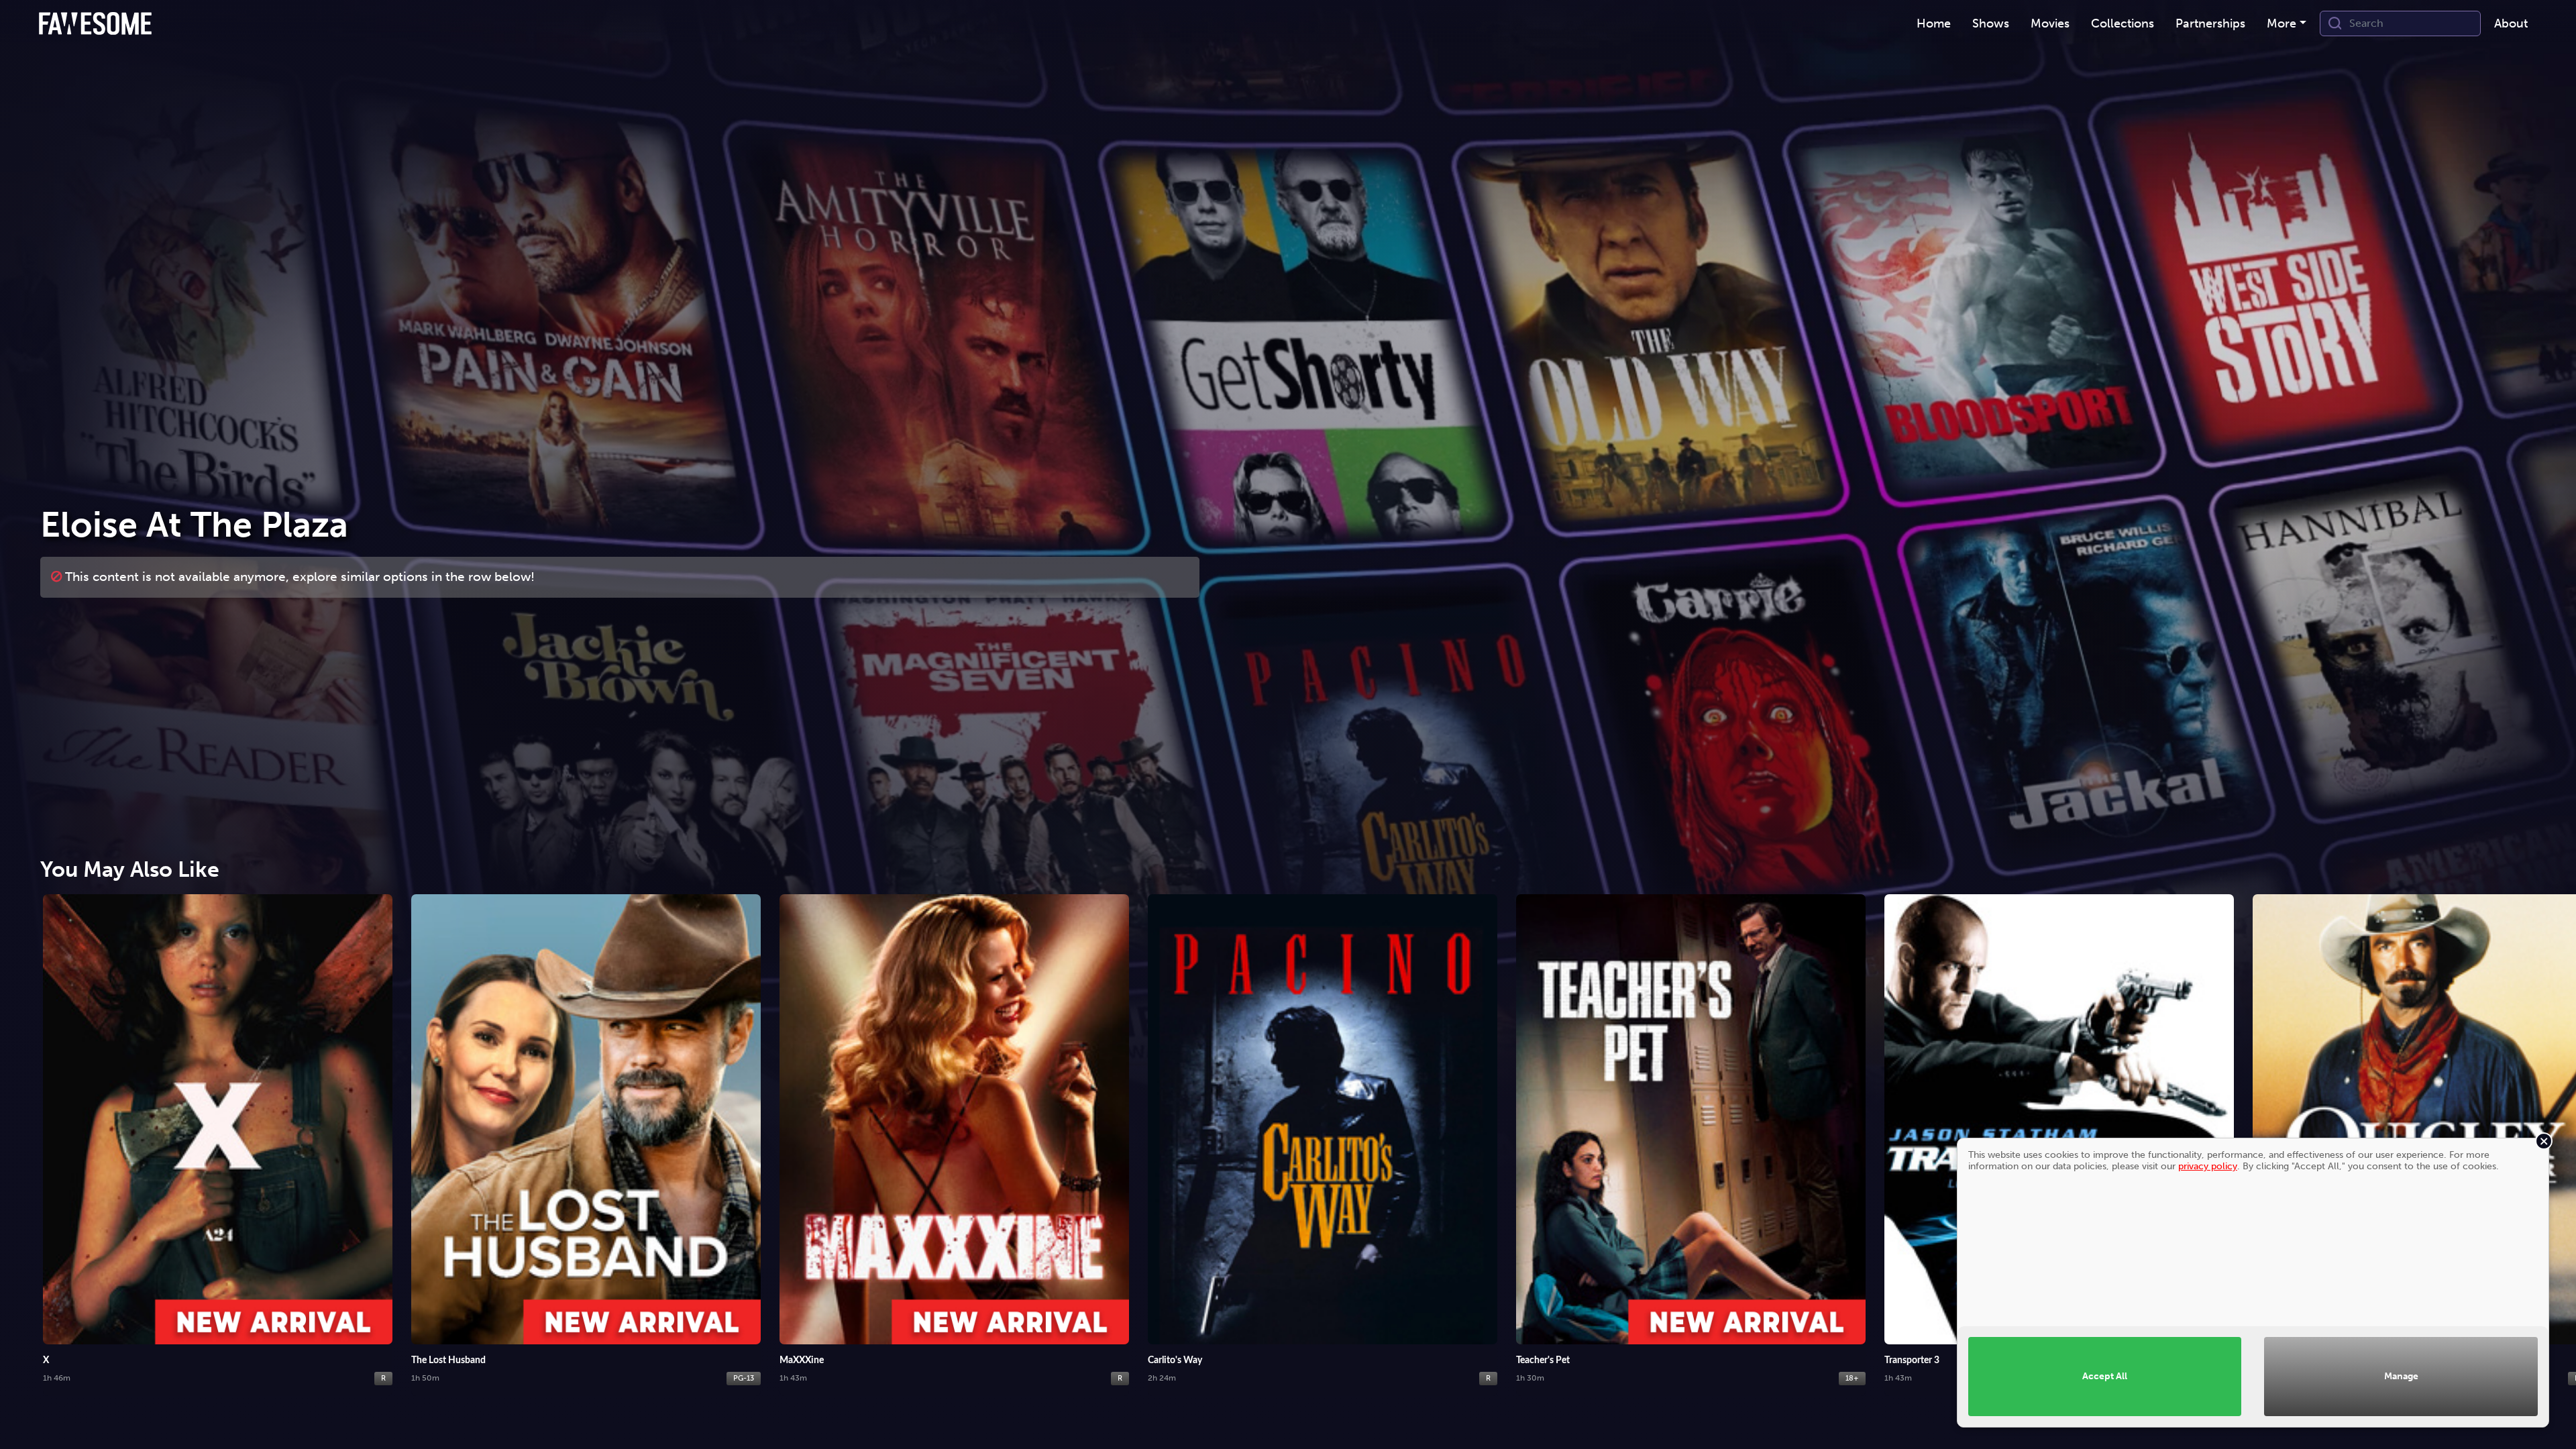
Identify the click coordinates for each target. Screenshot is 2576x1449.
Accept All (2105, 1376)
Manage (2401, 1376)
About (2511, 23)
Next (2553, 1129)
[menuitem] (1934, 24)
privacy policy (2208, 1166)
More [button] (2282, 23)
